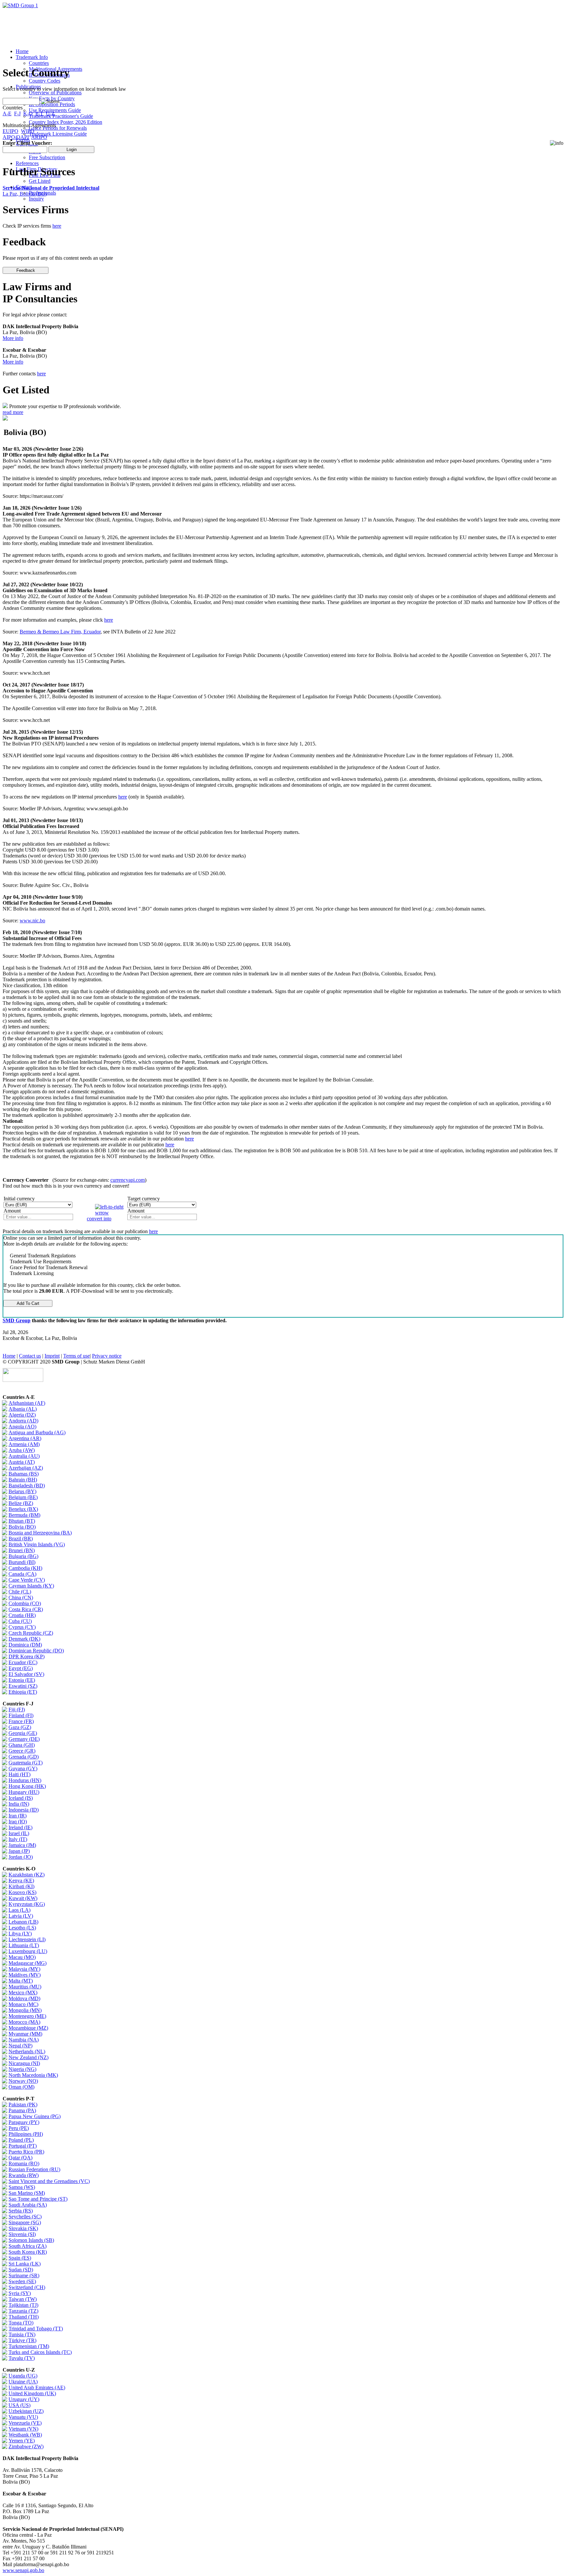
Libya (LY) (20, 1934)
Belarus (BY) (22, 1491)
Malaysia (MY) (24, 1969)
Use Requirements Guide (55, 110)
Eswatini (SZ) (23, 1686)
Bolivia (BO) (22, 1527)
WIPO (28, 131)
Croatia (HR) (22, 1615)
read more (13, 412)
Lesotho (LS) (22, 1928)
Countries (39, 63)
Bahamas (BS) (24, 1474)
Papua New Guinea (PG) (35, 2116)
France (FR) (21, 1721)
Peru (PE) (19, 2128)
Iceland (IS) (21, 1798)
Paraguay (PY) (24, 2122)
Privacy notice (107, 1356)
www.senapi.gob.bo (23, 2570)
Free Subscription (47, 157)
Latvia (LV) (21, 1916)
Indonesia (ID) (24, 1810)
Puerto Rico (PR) (26, 2152)
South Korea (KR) (28, 2252)
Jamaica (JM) (22, 1845)
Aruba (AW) (22, 1450)
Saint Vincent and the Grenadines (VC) (49, 2181)
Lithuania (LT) (24, 1945)
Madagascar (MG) (28, 1963)
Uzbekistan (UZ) (26, 2411)
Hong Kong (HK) (27, 1786)
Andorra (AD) (23, 1421)
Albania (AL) (23, 1409)
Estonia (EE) (22, 1680)
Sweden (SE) (22, 2281)
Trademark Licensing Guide (58, 134)
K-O (28, 113)
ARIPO (39, 137)
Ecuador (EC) (23, 1662)
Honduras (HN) (25, 1780)
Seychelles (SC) (25, 2217)
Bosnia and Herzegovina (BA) (40, 1533)
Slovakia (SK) (23, 2228)
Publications (28, 87)
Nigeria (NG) (22, 2069)
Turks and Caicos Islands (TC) (40, 2352)
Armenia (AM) (24, 1444)
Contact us (30, 1356)
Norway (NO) (23, 2081)
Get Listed (40, 181)
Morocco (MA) (24, 2022)
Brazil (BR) (21, 1539)
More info (13, 338)
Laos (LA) (19, 1910)
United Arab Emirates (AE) (37, 2388)
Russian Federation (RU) (34, 2169)
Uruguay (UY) (24, 2399)
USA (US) (19, 2405)
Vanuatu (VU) (23, 2417)
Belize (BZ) (21, 1503)
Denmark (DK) (24, 1639)
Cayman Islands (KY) (31, 1586)
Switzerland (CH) (27, 2287)
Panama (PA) (22, 2110)
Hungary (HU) (24, 1792)
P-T (39, 113)
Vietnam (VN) (23, 2429)
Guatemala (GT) (26, 1763)
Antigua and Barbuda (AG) (37, 1432)
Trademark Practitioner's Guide (61, 116)
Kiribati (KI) (21, 1886)
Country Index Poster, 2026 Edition (66, 122)
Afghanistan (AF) (27, 1403)
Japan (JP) (19, 1851)
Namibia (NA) (24, 2040)
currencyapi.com (128, 1180)
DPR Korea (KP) (27, 1656)
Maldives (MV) (25, 1975)
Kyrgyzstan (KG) (27, 1904)
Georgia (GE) (23, 1733)
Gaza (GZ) (20, 1727)
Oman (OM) (21, 2087)
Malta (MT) (21, 1981)
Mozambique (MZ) (28, 2028)
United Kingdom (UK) (32, 2393)
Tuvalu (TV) (22, 2358)
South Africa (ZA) (28, 2246)
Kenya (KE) (21, 1880)
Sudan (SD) (21, 2270)
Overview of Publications (55, 93)
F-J (17, 113)
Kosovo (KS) (22, 1892)
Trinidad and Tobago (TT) (36, 2329)
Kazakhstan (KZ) (27, 1875)
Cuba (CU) (20, 1621)
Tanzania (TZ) (23, 2311)
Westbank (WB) (25, 2435)
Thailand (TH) (24, 2317)
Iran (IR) (18, 1816)
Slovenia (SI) (22, 2234)
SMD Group (17, 1320)
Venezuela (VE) (25, 2423)
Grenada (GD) (24, 1757)
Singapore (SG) (25, 2222)
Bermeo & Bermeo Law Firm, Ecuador (60, 632)
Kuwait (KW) (23, 1898)
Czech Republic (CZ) (31, 1633)
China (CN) (21, 1598)
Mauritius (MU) (25, 1987)
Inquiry (36, 199)
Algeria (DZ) (22, 1415)
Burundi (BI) (22, 1562)
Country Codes (45, 81)
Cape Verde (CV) (27, 1580)
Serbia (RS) (21, 2211)
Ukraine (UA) (23, 2382)
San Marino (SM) (27, 2193)
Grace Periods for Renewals (58, 128)
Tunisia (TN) (22, 2334)
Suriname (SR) (24, 2275)
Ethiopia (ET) (23, 1692)
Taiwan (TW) (23, 2299)
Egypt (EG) (21, 1668)
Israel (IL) (19, 1833)
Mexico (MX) (23, 1993)
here (57, 226)
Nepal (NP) (20, 2046)
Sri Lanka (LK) (25, 2264)
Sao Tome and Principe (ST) (38, 2199)
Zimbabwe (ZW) (26, 2446)
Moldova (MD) (24, 1998)
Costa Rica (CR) (26, 1609)
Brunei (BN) (22, 1550)
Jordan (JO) (21, 1857)
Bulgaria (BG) (23, 1556)
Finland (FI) (21, 1715)
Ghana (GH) (22, 1745)
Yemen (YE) (22, 2441)
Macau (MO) (22, 1957)
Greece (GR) (22, 1751)
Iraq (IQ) (18, 1822)
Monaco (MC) (23, 2004)
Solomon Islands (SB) (31, 2240)
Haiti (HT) (19, 1774)
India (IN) (19, 1804)
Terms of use (76, 1356)
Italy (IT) (18, 1839)
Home (22, 51)
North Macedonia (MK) (33, 2075)
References (27, 163)
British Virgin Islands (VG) (37, 1544)
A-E (7, 113)
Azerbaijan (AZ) (26, 1468)
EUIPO (10, 131)
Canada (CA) (22, 1574)
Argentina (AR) (25, 1438)
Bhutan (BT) (22, 1521)
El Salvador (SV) (26, 1674)
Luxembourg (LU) (28, 1951)
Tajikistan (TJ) (23, 2305)
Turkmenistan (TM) (29, 2346)
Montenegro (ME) (27, 2016)
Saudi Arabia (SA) (28, 2205)
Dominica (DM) (25, 1645)
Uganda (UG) (23, 2376)
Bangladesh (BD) (27, 1485)
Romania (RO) (24, 2163)
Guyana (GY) (23, 1768)
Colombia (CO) (25, 1603)
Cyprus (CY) (22, 1627)
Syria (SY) (20, 2293)
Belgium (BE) (23, 1497)
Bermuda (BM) (24, 1515)
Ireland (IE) (20, 1827)
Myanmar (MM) (25, 2034)
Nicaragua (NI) (24, 2063)
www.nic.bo (32, 921)
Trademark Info (32, 57)
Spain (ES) (20, 2258)
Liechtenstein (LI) (27, 1939)
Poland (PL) (21, 2140)
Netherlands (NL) (27, 2051)
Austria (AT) (22, 1462)
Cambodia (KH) (25, 1568)
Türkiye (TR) (22, 2340)
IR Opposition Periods (52, 104)
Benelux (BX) (23, 1509)
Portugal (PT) (23, 2146)
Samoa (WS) (22, 2187)
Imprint (52, 1356)
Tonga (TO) (21, 2323)
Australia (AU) (24, 1456)
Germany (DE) (24, 1739)
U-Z (50, 113)
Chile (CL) (20, 1592)
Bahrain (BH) (23, 1480)
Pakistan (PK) (23, 2105)
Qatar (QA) (20, 2158)
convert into (99, 1219)
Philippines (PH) (26, 2134)
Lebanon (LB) (23, 1922)
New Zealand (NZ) (28, 2057)
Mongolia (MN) (25, 2010)
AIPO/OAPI (16, 137)
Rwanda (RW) (24, 2175)
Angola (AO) (22, 1427)
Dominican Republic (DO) (36, 1651)
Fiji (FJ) (17, 1710)
